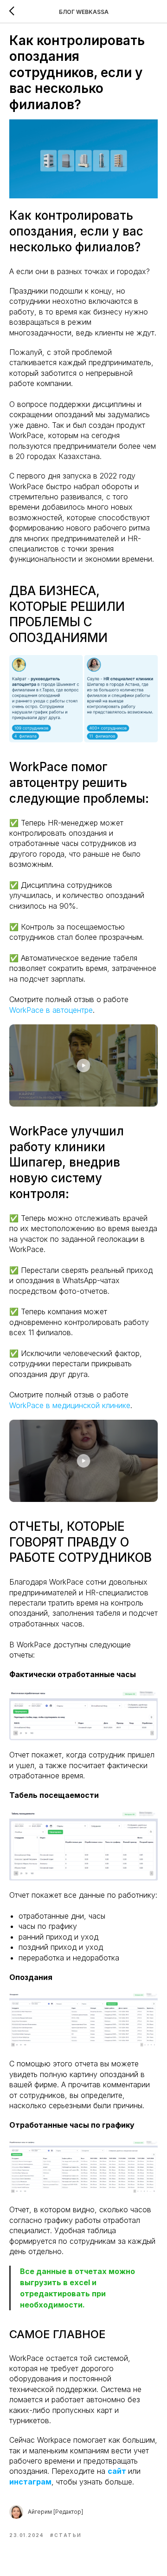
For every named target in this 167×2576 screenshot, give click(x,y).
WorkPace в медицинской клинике (70, 1405)
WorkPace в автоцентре (51, 1010)
